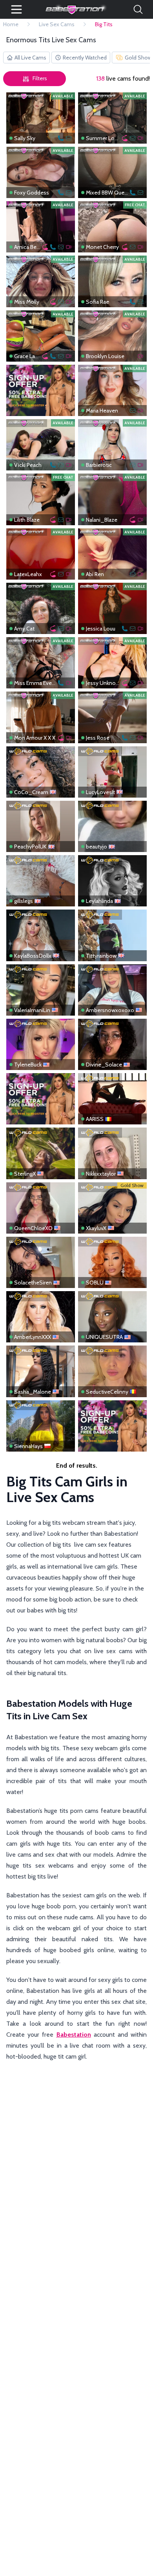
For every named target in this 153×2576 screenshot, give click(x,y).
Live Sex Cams (57, 24)
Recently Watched (85, 58)
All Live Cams (30, 58)
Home (11, 24)
